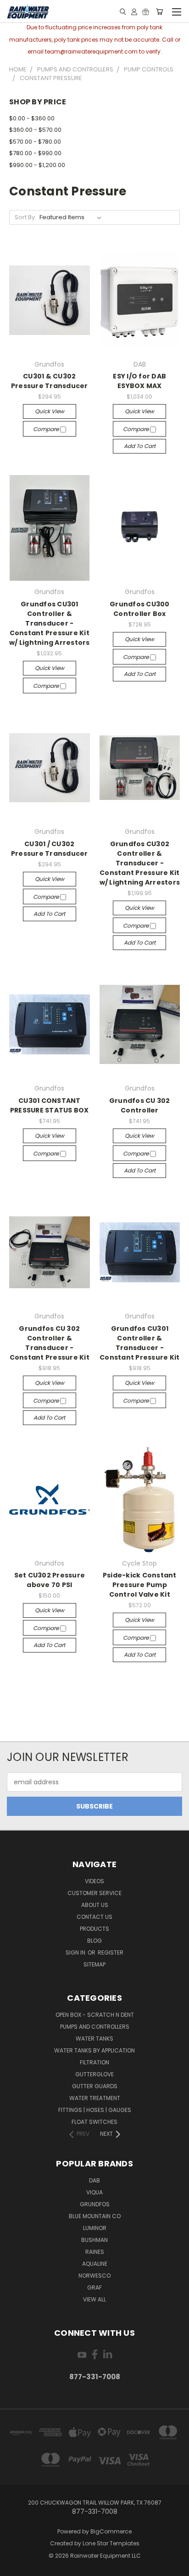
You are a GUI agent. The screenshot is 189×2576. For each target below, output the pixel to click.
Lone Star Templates (111, 2543)
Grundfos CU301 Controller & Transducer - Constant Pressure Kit (139, 1343)
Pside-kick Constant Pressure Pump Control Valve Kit (140, 1585)
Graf (94, 2287)
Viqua (94, 2192)
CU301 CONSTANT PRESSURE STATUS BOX (50, 1105)
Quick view (50, 411)
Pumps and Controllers (95, 2027)
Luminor (95, 2228)
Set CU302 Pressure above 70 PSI (50, 1580)
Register (111, 1952)
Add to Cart (140, 446)
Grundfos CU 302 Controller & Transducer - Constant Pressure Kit (50, 1343)
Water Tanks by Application (94, 2050)
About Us (95, 1905)
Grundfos (95, 2204)
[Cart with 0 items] (159, 11)
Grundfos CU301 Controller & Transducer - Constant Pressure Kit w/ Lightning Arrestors (50, 623)
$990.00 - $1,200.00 (37, 165)
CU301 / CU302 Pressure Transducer (50, 849)
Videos (94, 1881)
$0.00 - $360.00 (32, 118)
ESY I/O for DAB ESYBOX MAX (139, 381)
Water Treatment (95, 2098)
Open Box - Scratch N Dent (95, 2015)
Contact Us (94, 1917)
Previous (14, 2567)
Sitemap (94, 1964)
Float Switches (94, 2122)
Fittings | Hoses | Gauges (95, 2110)
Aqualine (95, 2264)
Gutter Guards (95, 2086)
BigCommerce (111, 2531)
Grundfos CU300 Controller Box (140, 609)
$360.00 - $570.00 (35, 130)
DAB (94, 2180)
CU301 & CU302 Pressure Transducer (50, 381)
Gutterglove (94, 2074)
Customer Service (94, 1893)
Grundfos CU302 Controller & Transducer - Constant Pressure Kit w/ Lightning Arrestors (140, 863)
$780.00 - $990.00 (35, 153)
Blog (94, 1941)
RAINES (95, 2252)
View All (94, 2299)
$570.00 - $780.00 (35, 142)
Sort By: (25, 217)
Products (94, 1929)
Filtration (94, 2062)
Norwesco (94, 2276)
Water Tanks (94, 2039)
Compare (47, 429)
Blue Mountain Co (95, 2216)
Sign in (76, 1952)
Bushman (94, 2240)
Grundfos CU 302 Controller (140, 1105)
